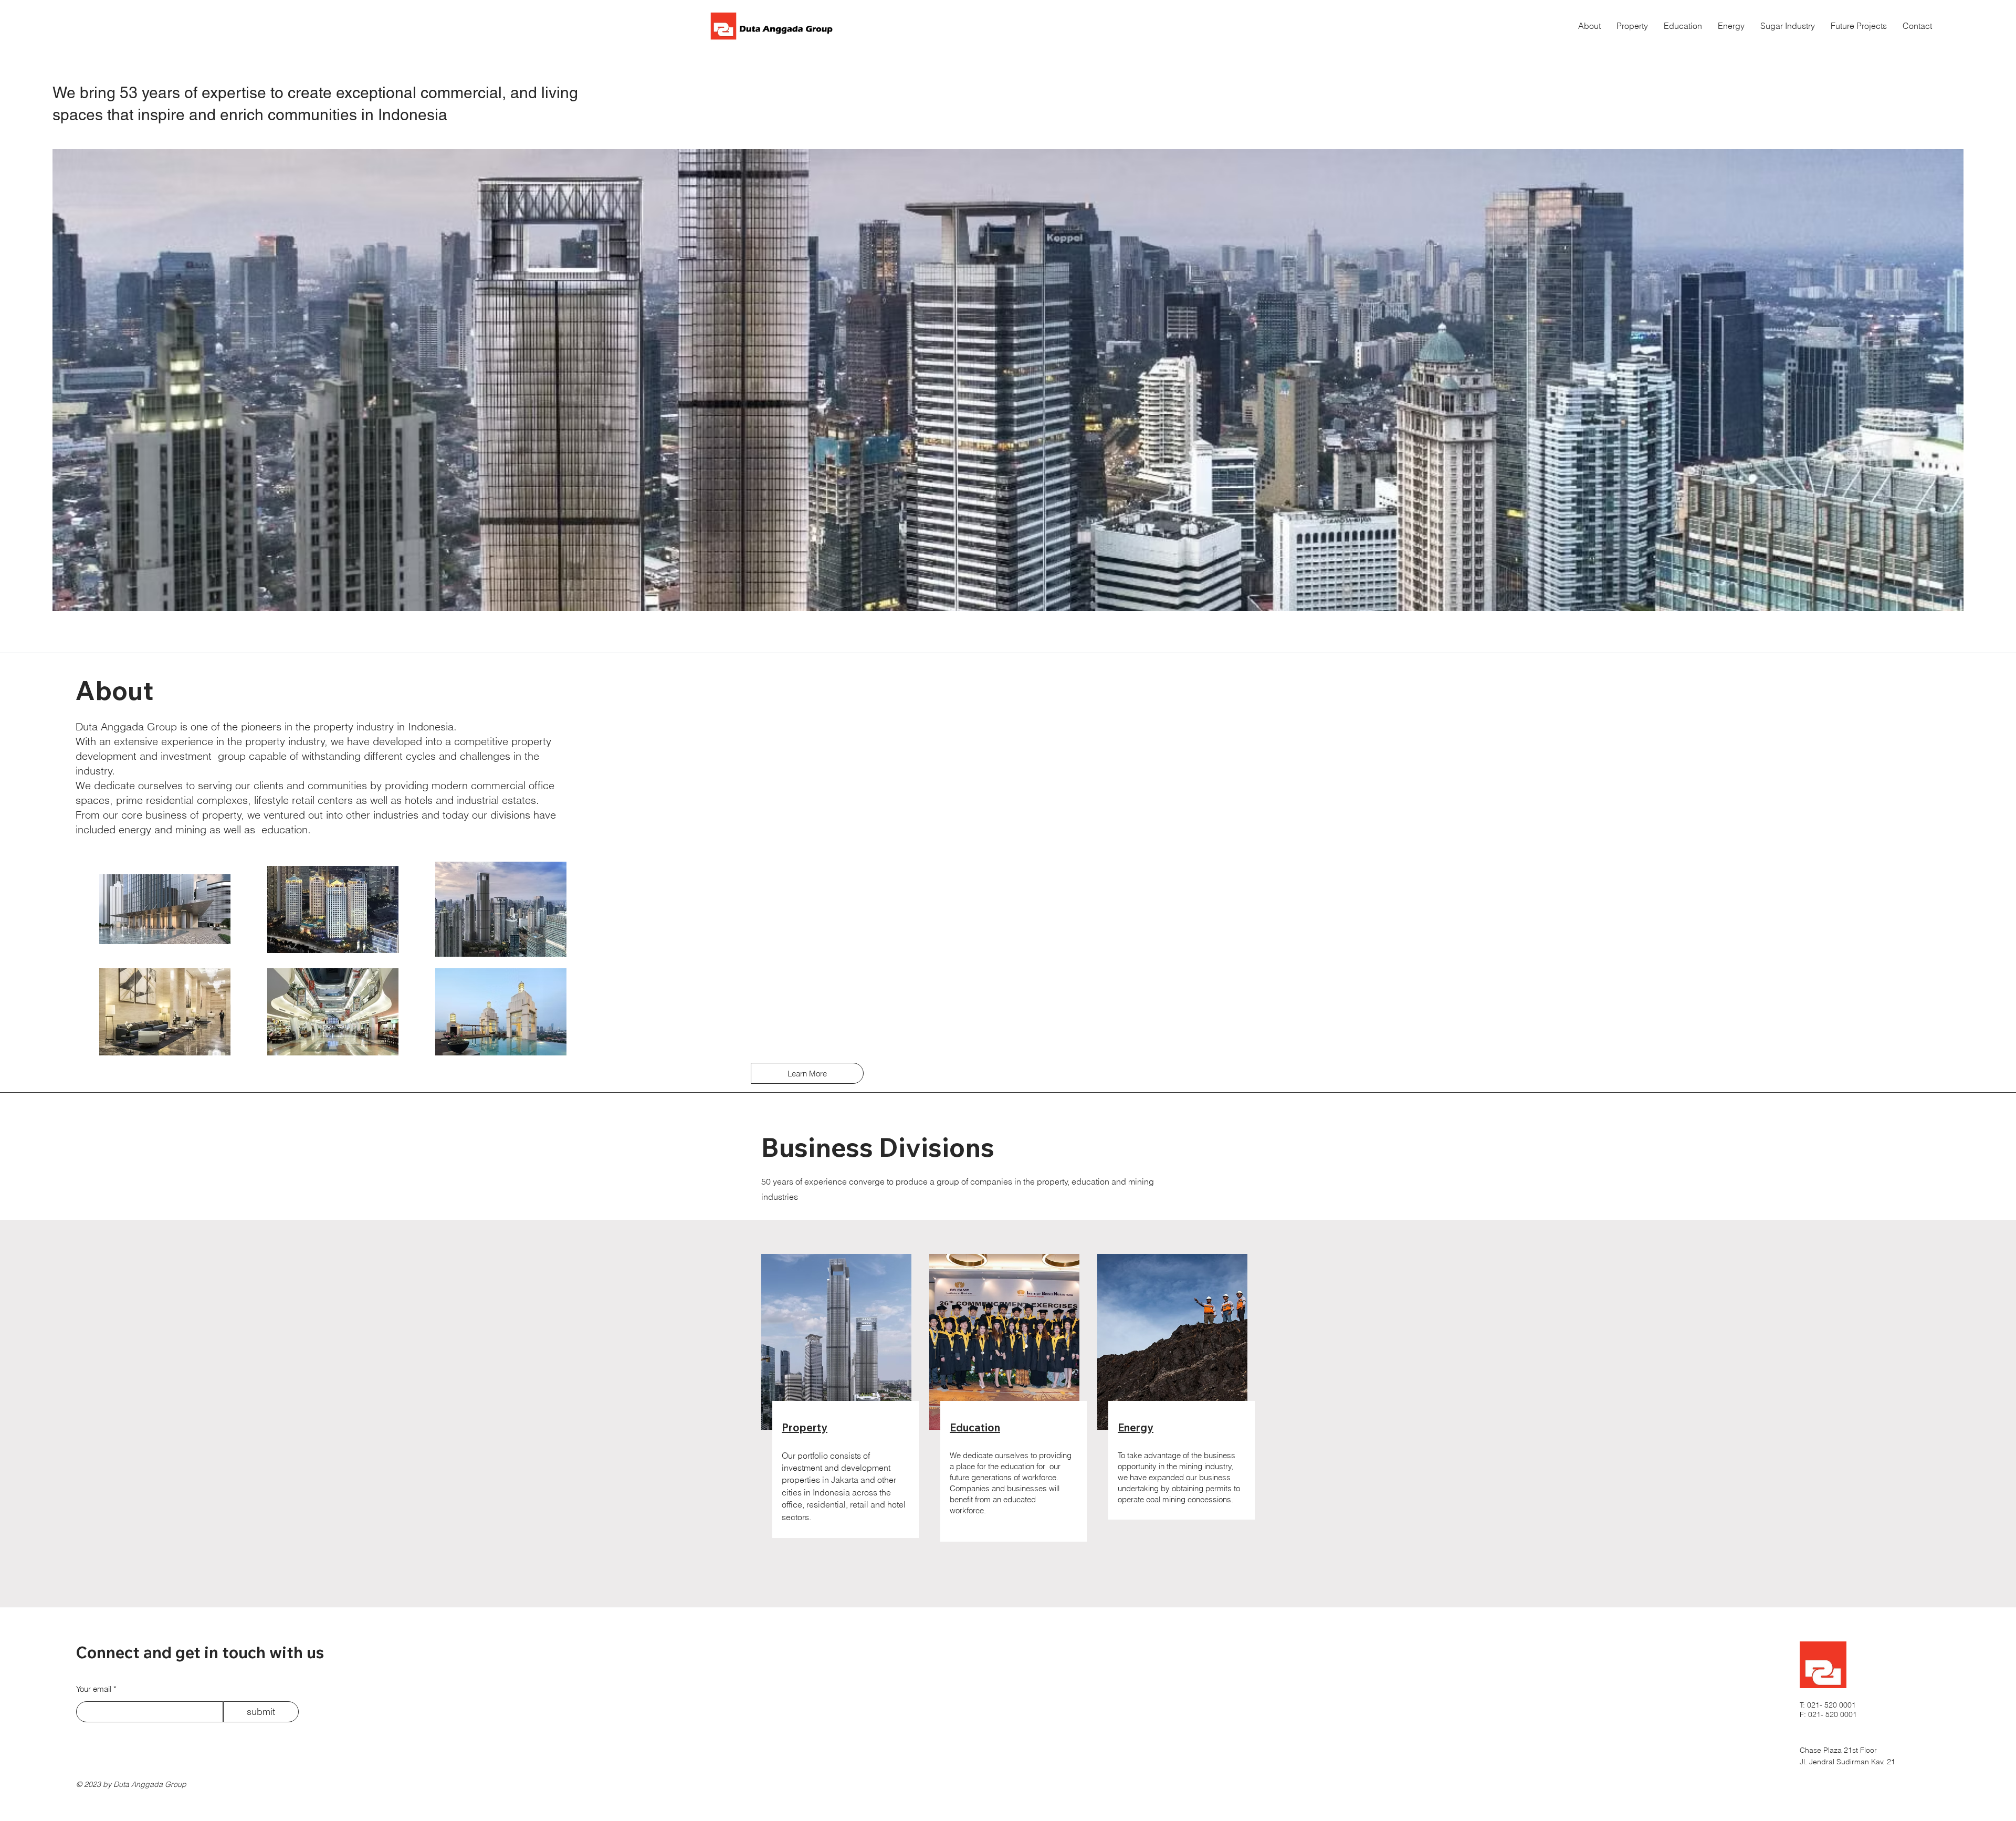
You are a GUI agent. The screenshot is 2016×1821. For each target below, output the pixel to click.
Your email (94, 1689)
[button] (1731, 26)
